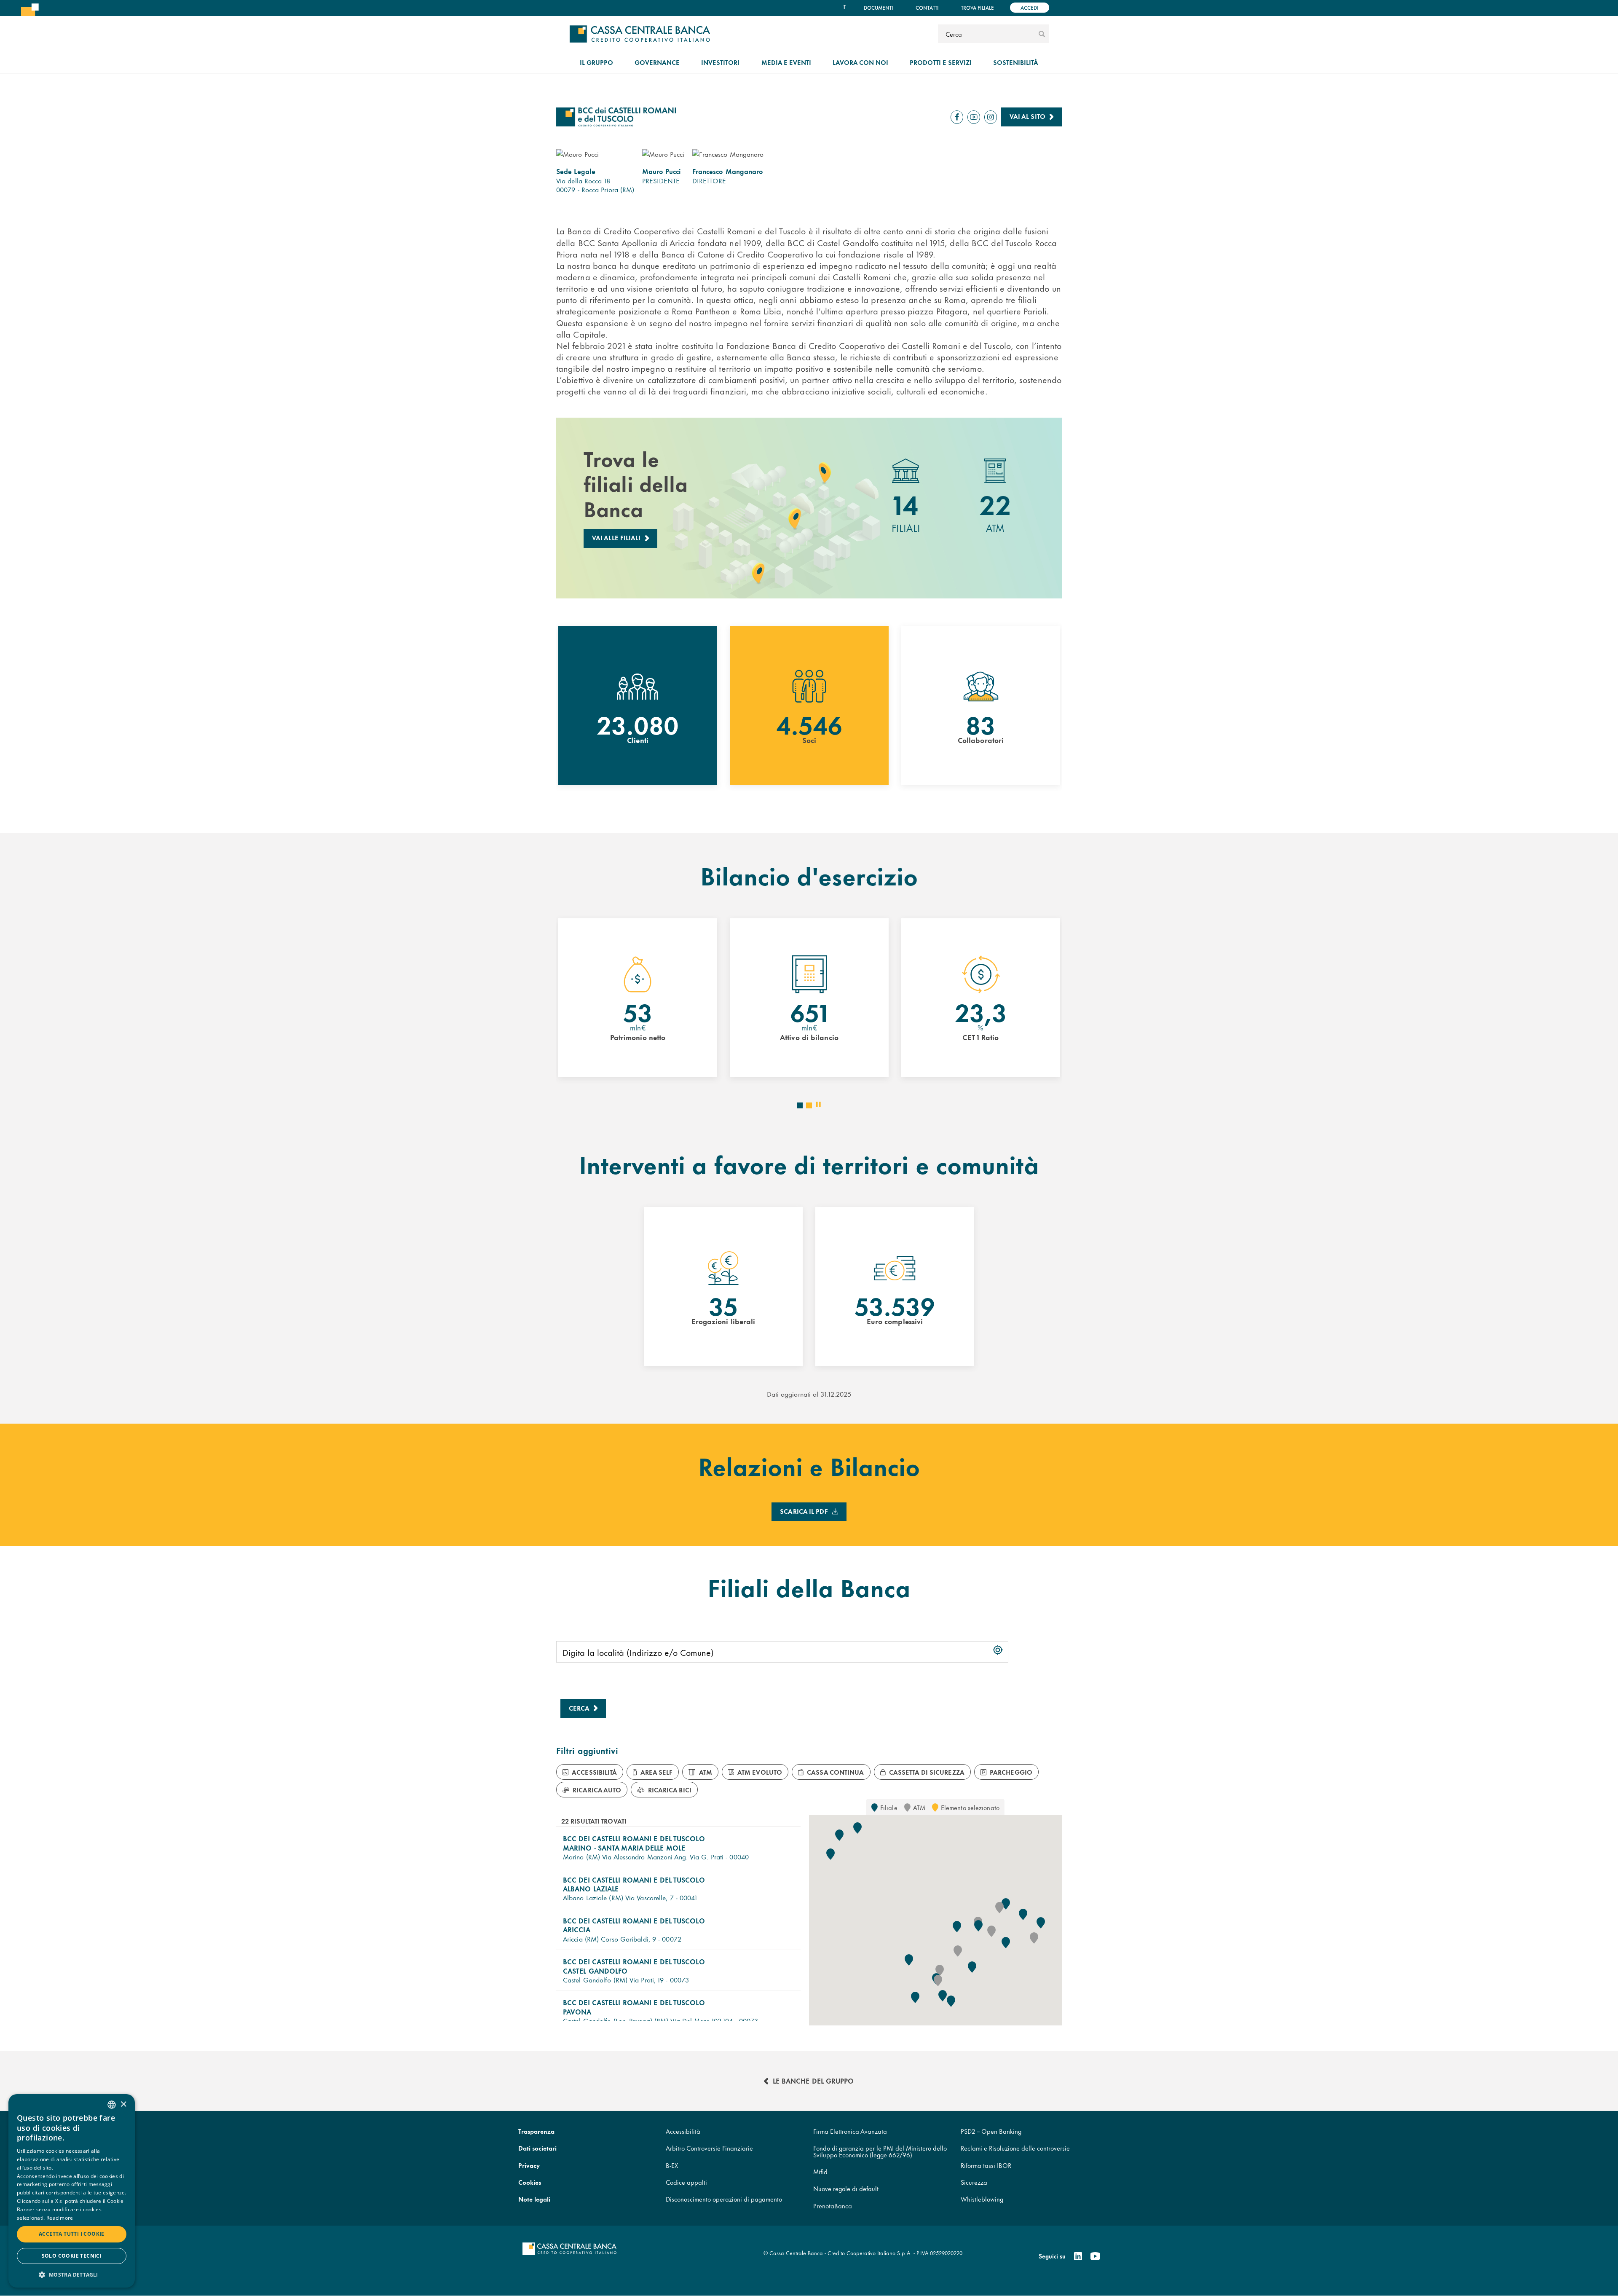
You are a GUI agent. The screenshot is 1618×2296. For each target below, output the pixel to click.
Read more (60, 2218)
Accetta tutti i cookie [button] (72, 2234)
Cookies (530, 2182)
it (844, 7)
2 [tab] (812, 1108)
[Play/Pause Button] (818, 1104)
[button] (678, 1847)
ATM (706, 1772)
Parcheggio (1011, 1772)
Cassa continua (835, 1772)
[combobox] (112, 2105)
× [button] (123, 2104)
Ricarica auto (597, 1790)
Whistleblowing (982, 2199)
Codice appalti (686, 2182)
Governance (657, 62)
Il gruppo (596, 62)
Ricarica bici (670, 1790)
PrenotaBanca (833, 2206)
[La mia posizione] (998, 1650)
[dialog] (72, 2191)
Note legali (534, 2199)
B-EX (672, 2165)
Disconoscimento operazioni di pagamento (724, 2199)
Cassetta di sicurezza (927, 1772)
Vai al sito (1027, 116)
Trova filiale (978, 7)
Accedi (1030, 7)
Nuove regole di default (846, 2188)
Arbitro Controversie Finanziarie (709, 2148)
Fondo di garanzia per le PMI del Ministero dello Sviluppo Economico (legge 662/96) (880, 2151)
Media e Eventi (786, 62)
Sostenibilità (1016, 62)
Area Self (657, 1772)
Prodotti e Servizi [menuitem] (941, 62)
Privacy (529, 2165)
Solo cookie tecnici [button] (72, 2256)
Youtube (974, 123)
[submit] (1042, 34)
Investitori (720, 62)
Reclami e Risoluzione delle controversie (1015, 2148)
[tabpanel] (638, 705)
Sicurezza (974, 2182)
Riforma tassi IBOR (986, 2165)
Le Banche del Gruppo (813, 2080)
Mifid (820, 2171)
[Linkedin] (1078, 2256)
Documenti (879, 7)
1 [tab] (802, 1108)
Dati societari (537, 2148)
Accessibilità (594, 1772)
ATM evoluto (760, 1772)
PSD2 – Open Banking (991, 2131)
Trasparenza (536, 2131)
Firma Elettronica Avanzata (850, 2131)
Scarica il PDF (804, 1511)
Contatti (927, 7)
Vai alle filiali (616, 538)
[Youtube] (1095, 2256)
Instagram (991, 123)
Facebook (957, 123)
